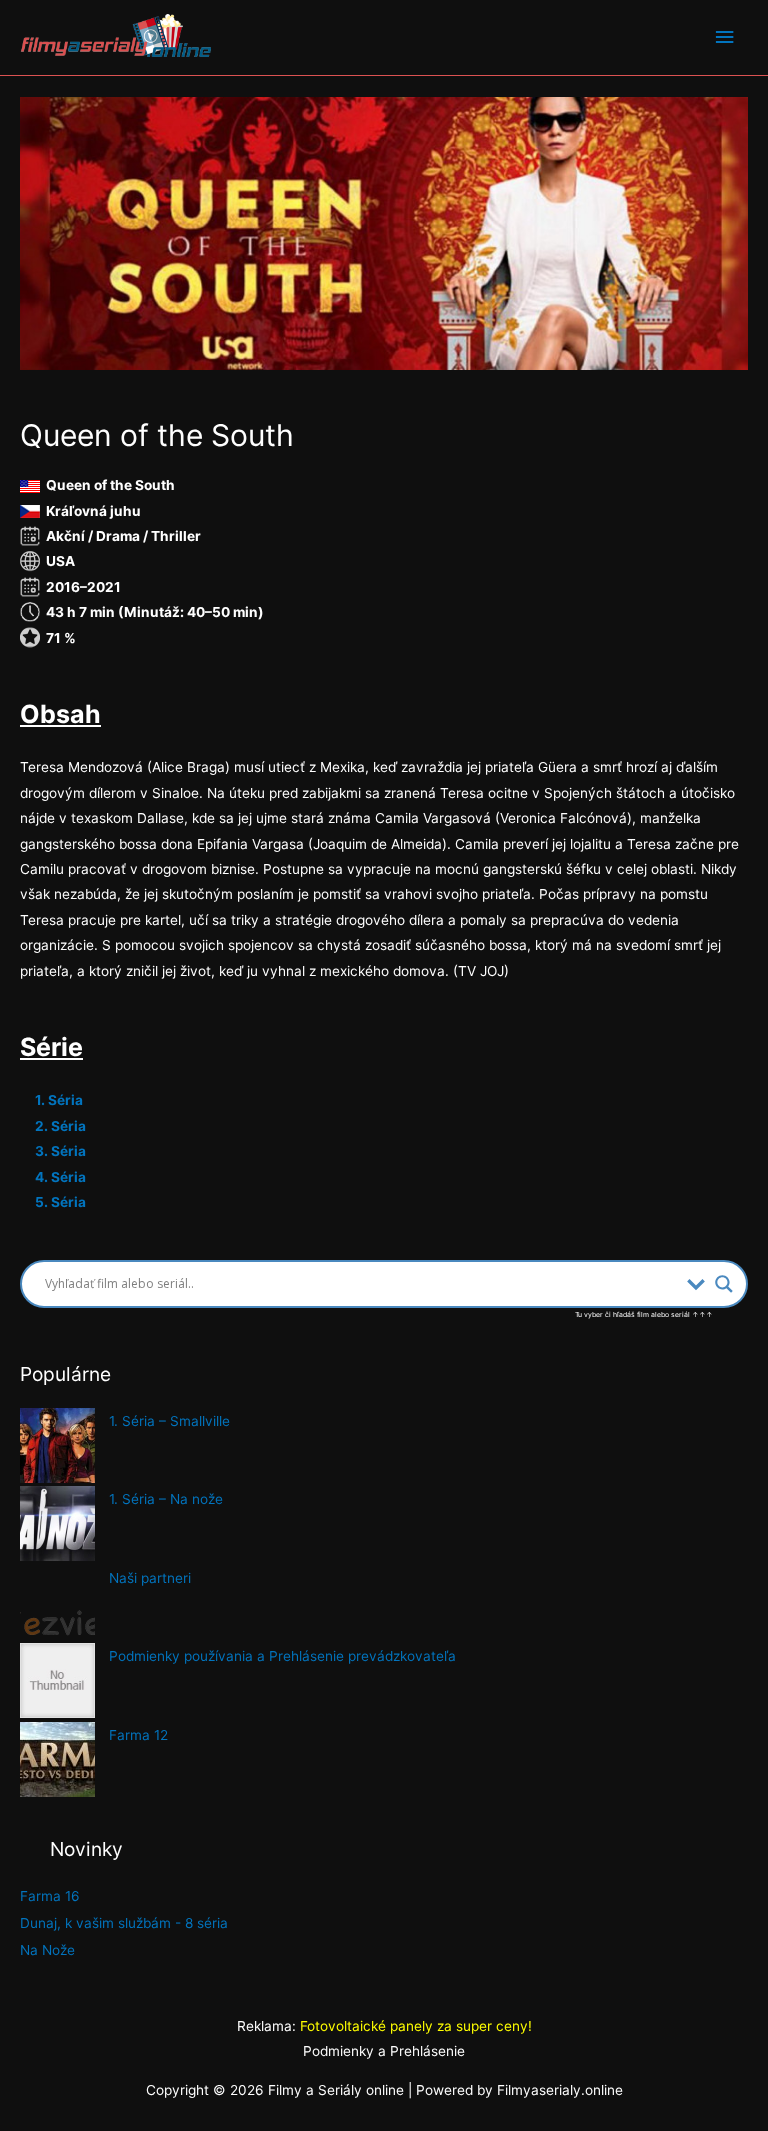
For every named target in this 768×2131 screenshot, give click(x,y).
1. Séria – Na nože (166, 1499)
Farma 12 (138, 1735)
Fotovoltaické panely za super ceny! (416, 2026)
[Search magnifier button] (724, 1284)
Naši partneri (150, 1578)
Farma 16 (50, 1896)
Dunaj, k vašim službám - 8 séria (124, 1923)
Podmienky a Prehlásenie (384, 2051)
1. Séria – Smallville (169, 1421)
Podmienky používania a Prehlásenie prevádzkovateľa (282, 1656)
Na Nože (47, 1950)
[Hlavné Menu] (725, 37)
